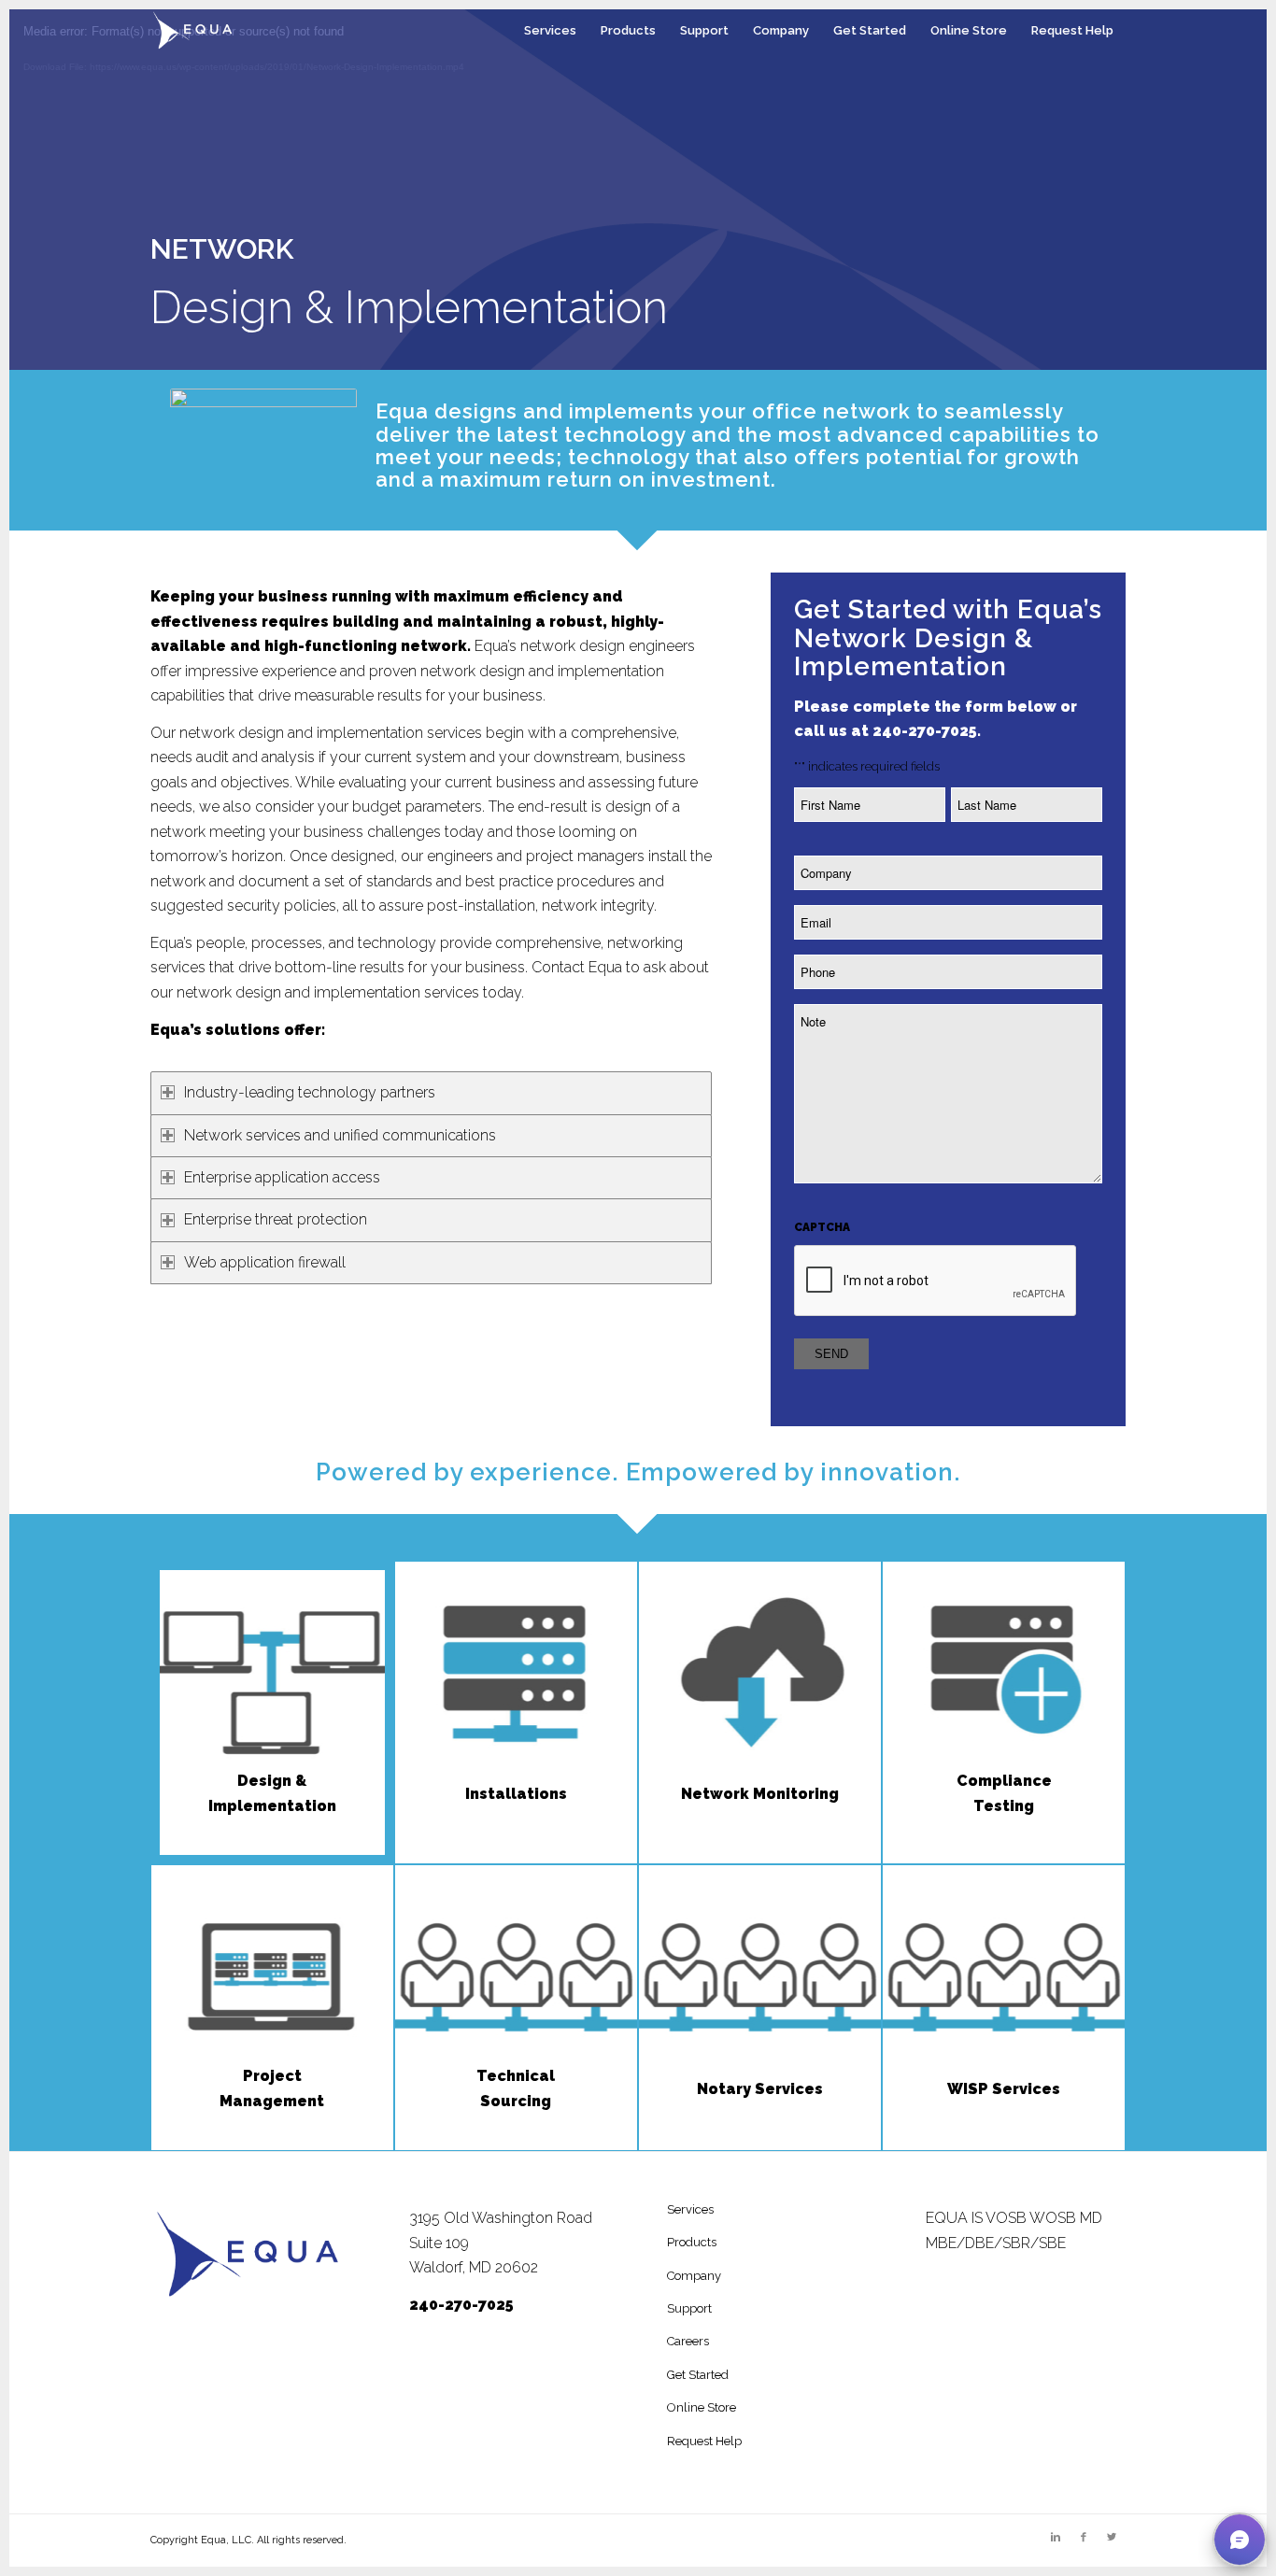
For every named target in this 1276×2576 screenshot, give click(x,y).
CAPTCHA (822, 1227)
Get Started (698, 2375)
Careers (688, 2341)
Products (692, 2242)
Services (690, 2209)
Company (694, 2276)
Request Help (704, 2441)
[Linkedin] (1056, 2538)
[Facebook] (1084, 2538)
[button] (1240, 2540)
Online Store (702, 2407)
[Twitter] (1112, 2538)
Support (689, 2308)
